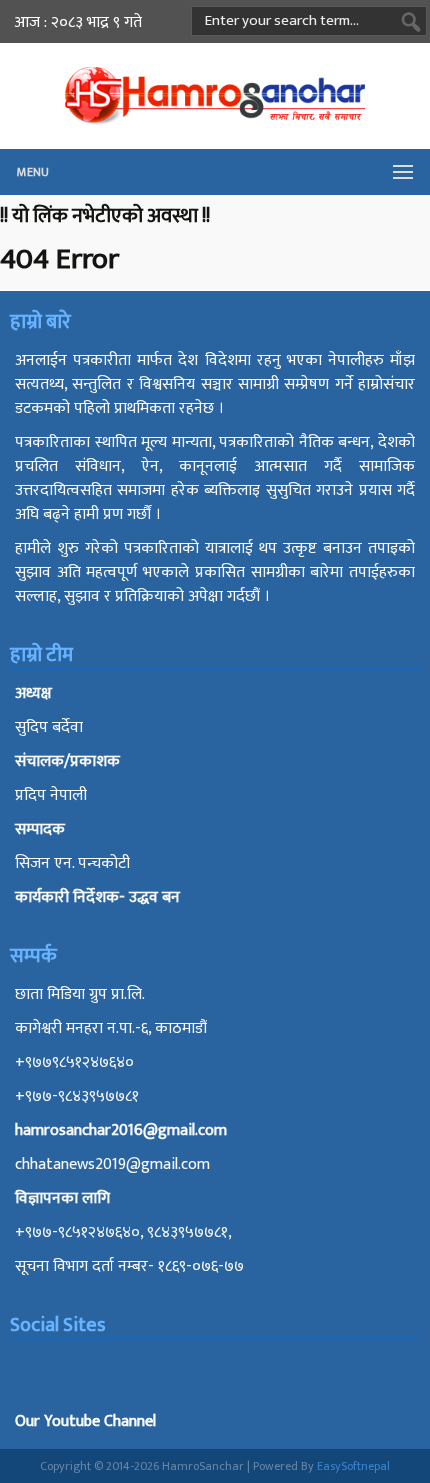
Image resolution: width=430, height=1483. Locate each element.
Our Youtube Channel (85, 1421)
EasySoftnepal (353, 1466)
